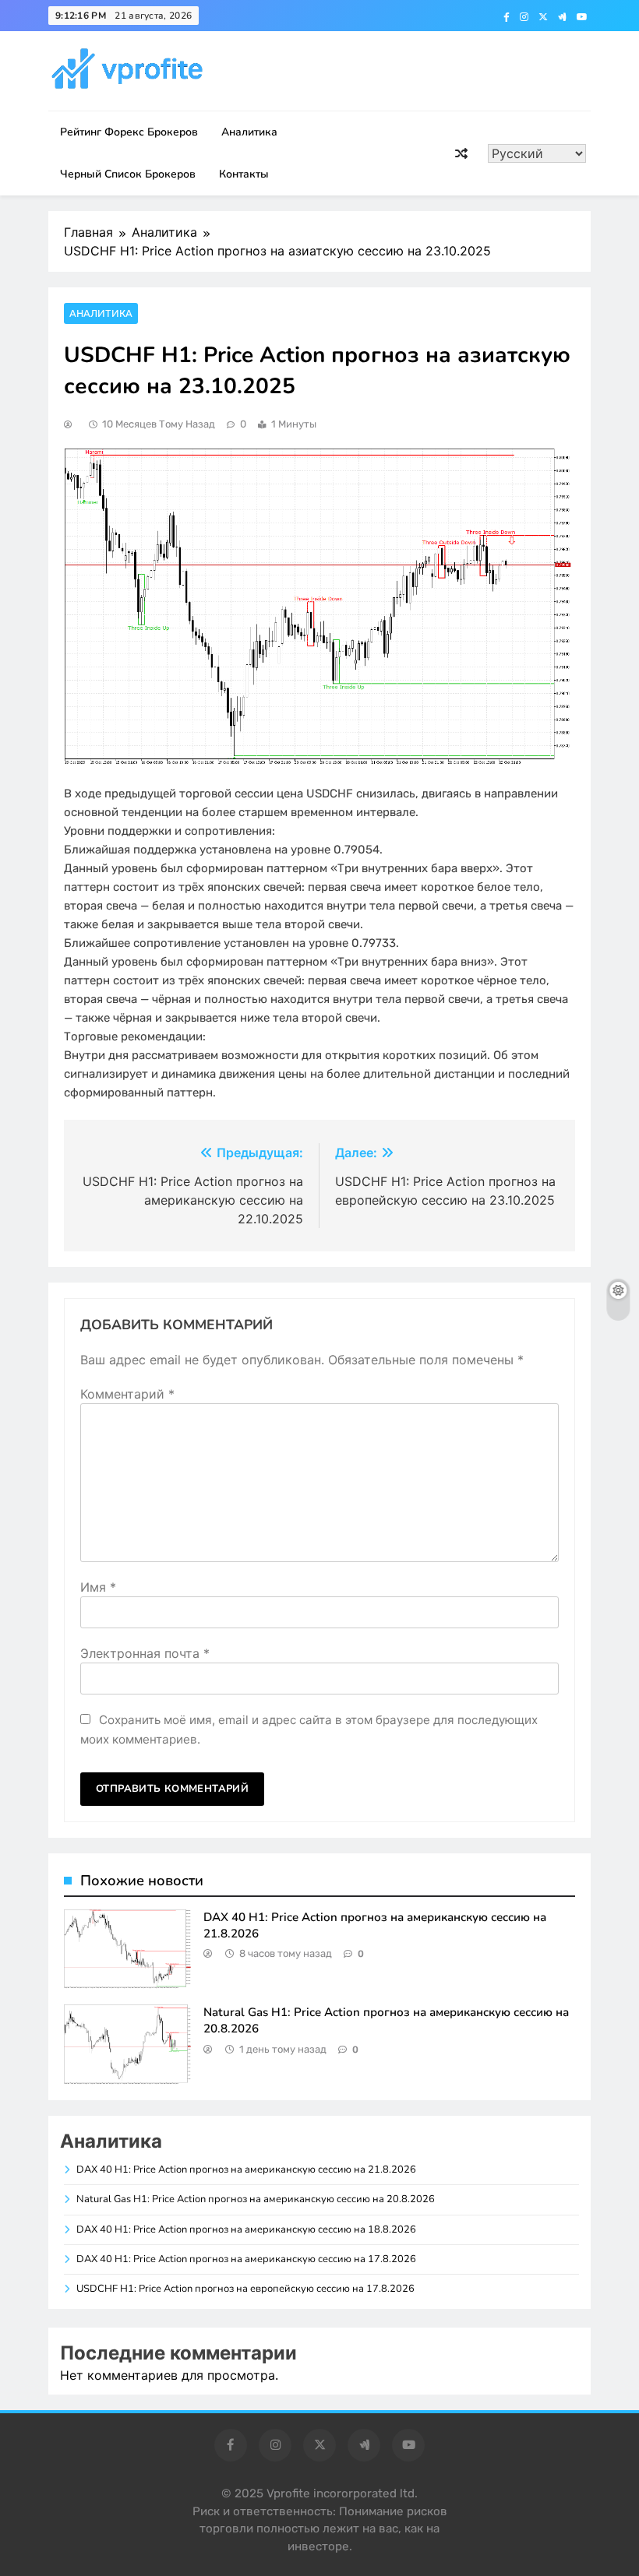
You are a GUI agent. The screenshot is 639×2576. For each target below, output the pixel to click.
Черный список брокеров (128, 174)
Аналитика (249, 132)
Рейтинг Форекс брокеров (129, 132)
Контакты (244, 174)
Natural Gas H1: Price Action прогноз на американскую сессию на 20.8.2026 (256, 2199)
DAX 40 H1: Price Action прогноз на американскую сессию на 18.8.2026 (246, 2229)
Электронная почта (145, 1653)
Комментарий (127, 1394)
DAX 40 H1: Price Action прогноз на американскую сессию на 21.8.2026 (246, 2170)
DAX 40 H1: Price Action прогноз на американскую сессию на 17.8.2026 (246, 2259)
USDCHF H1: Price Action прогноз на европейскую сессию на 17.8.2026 (245, 2289)
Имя (98, 1587)
